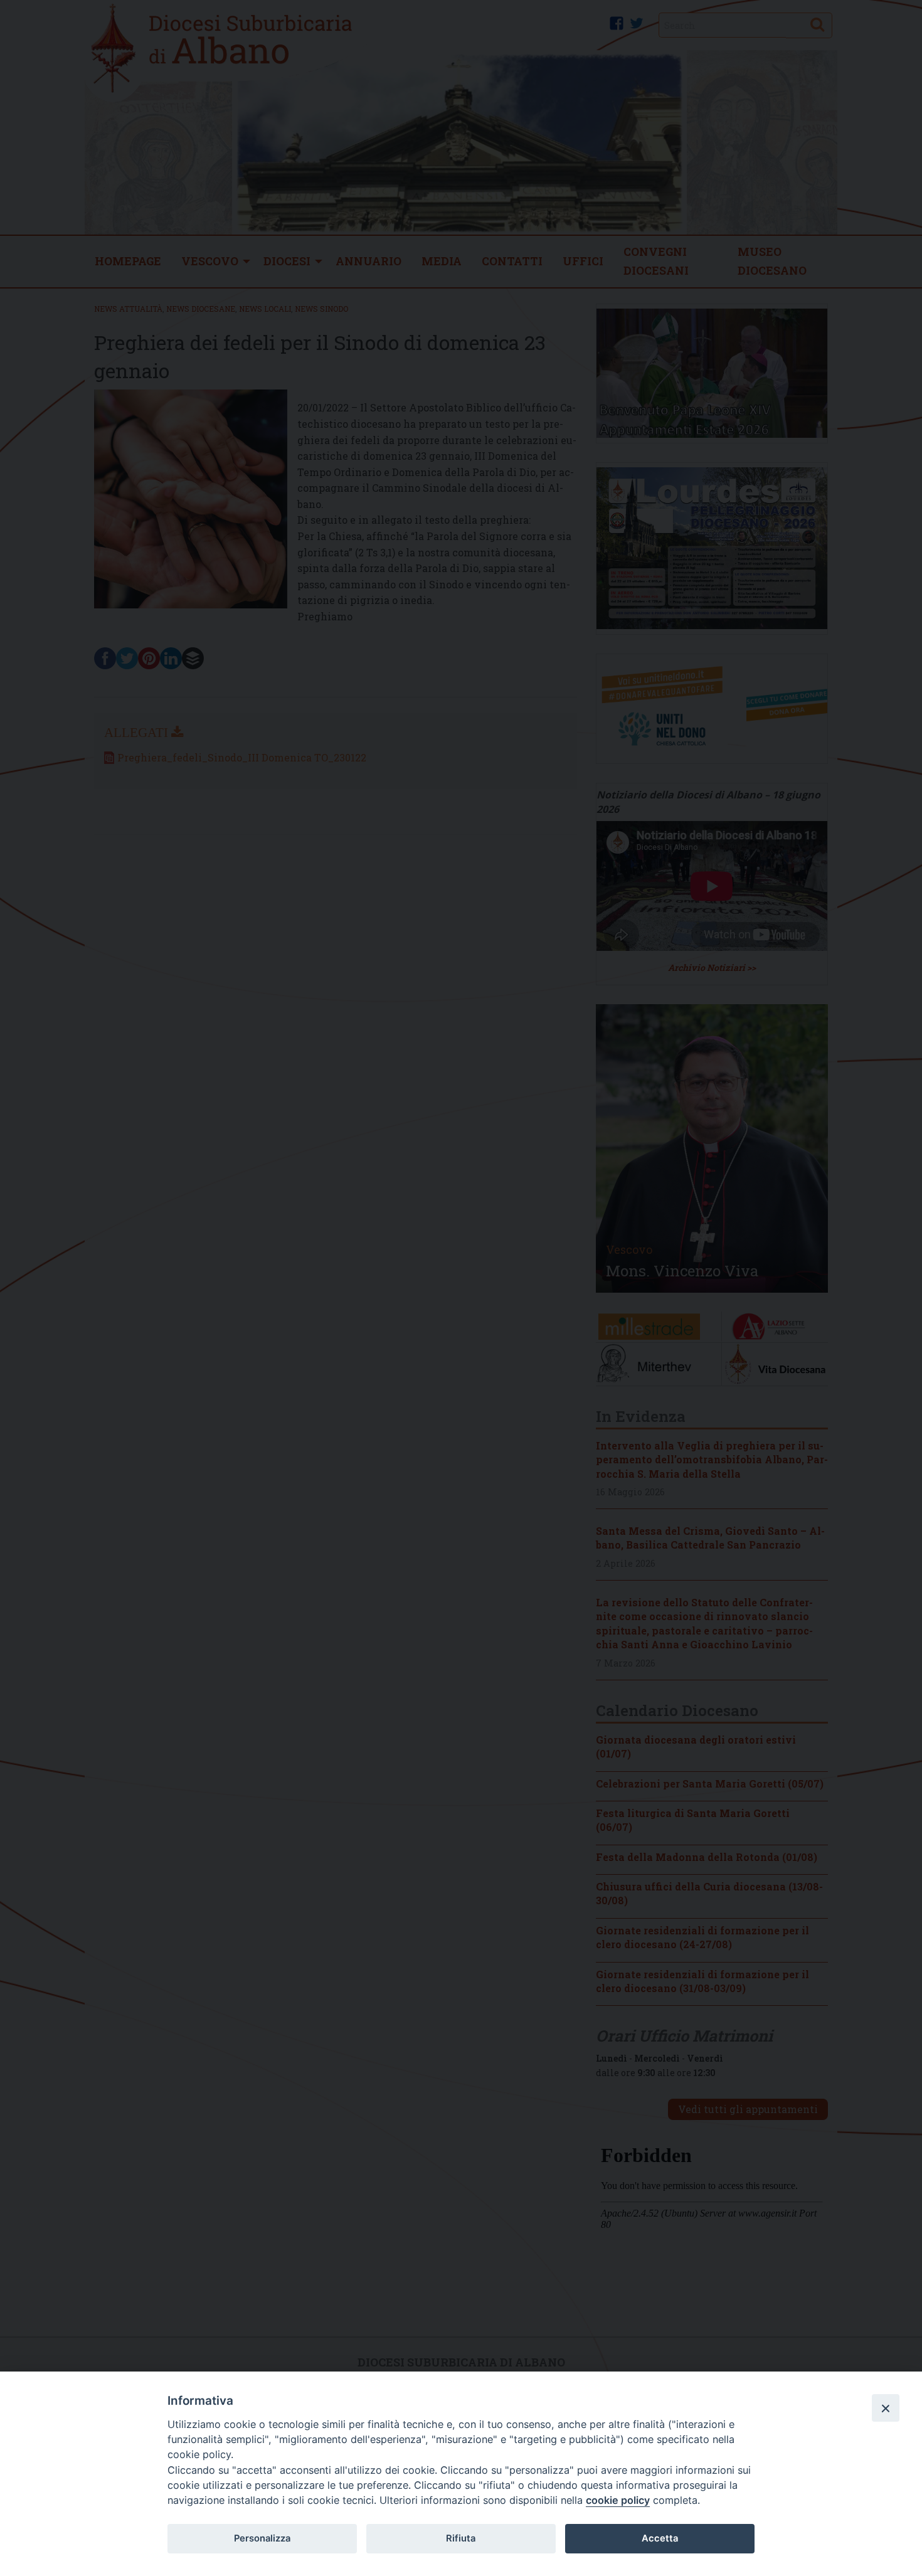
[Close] (886, 2408)
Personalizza (262, 2538)
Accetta (660, 2538)
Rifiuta (461, 2538)
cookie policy (618, 2500)
